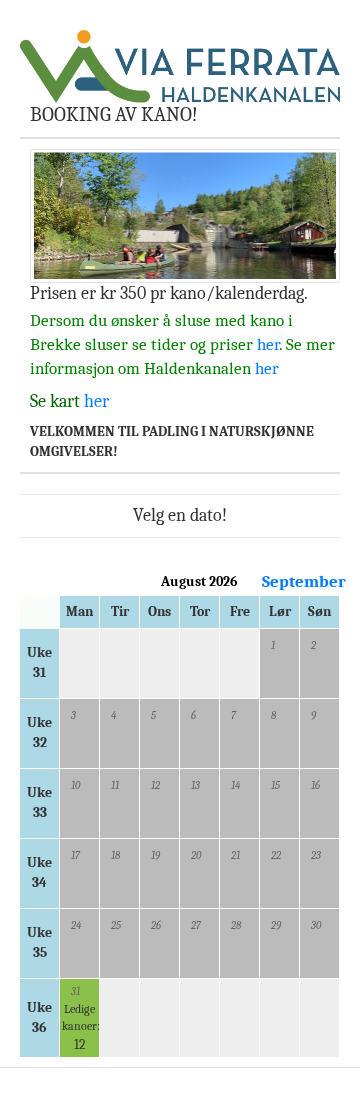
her (268, 344)
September (304, 581)
